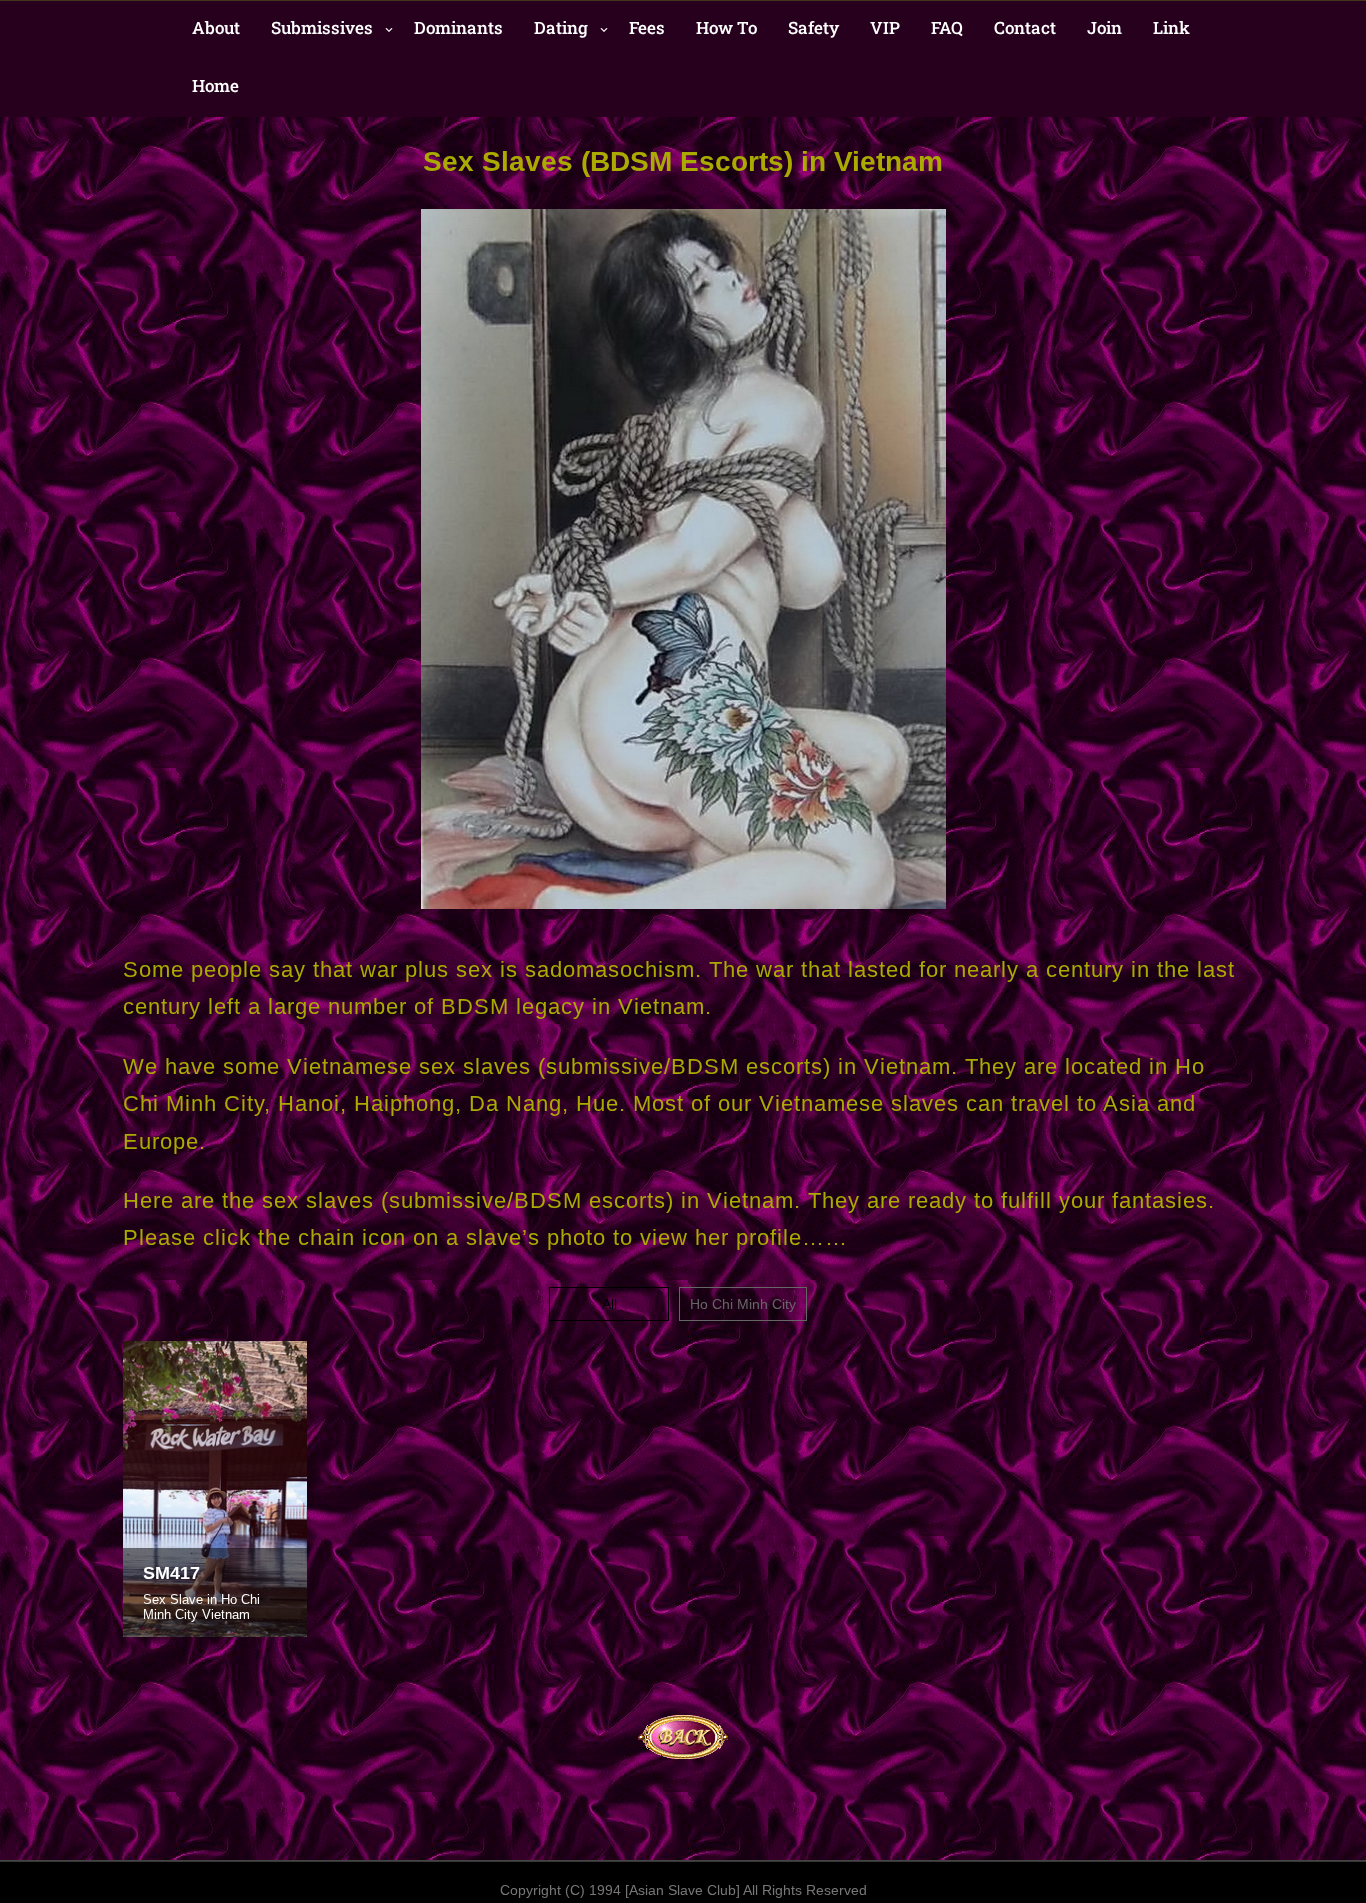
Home (215, 85)
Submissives (322, 27)
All (609, 1304)
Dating (561, 27)
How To (726, 27)
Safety (813, 27)
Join (1104, 27)
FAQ (947, 27)
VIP (885, 27)
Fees (647, 27)
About (216, 27)
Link (1171, 27)
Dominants (458, 27)
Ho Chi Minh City (743, 1304)
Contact (1025, 27)
